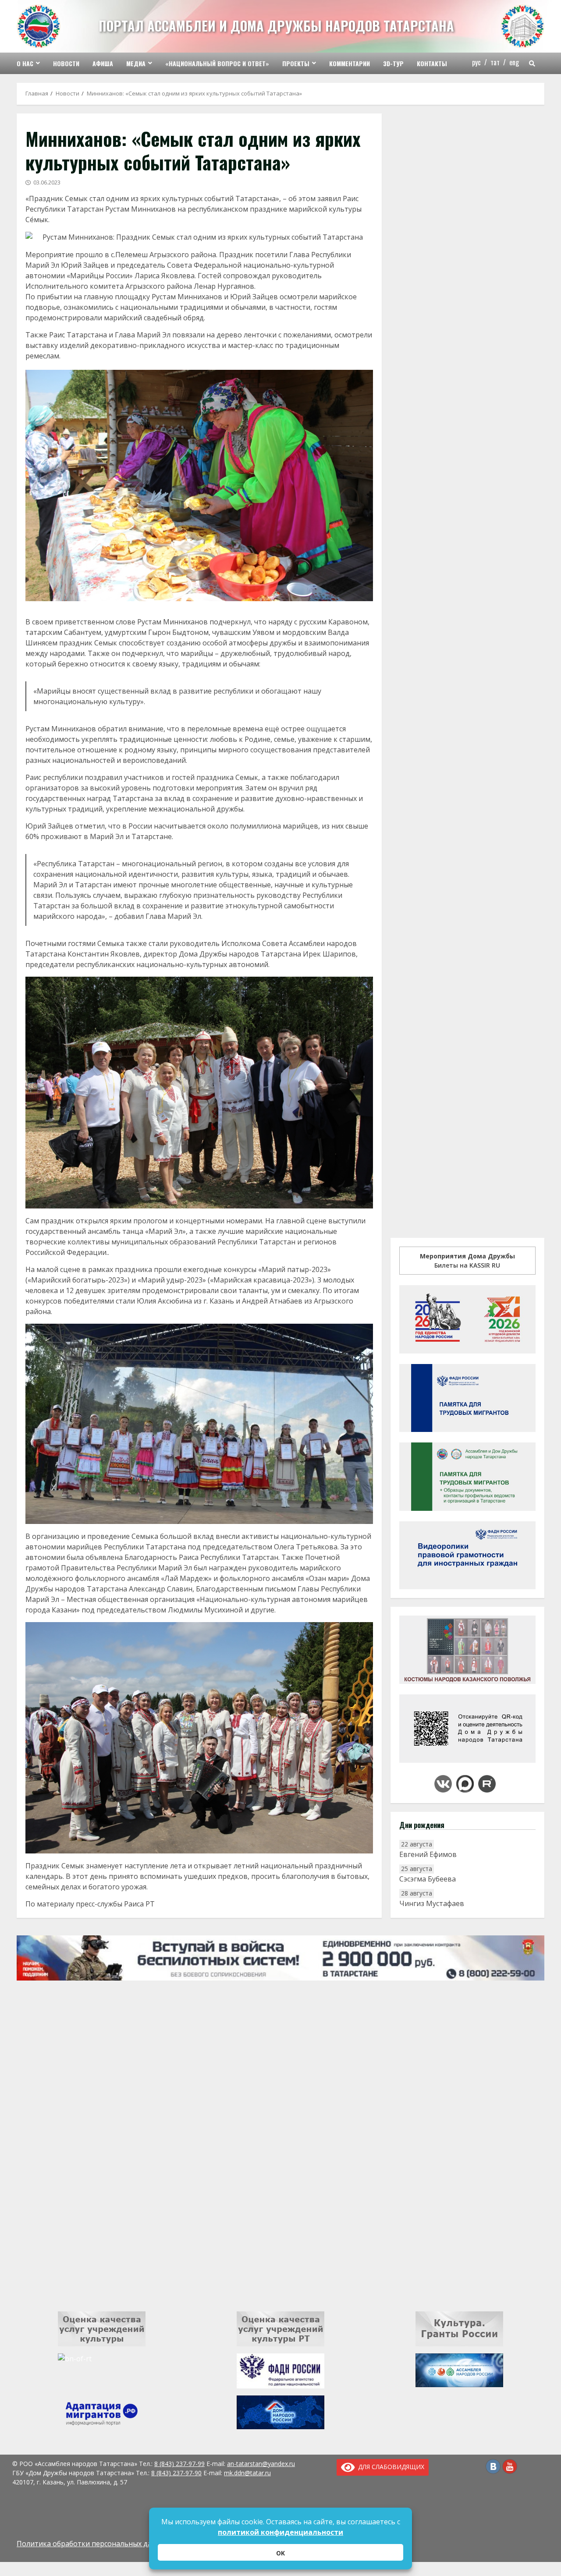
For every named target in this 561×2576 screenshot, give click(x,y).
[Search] (532, 64)
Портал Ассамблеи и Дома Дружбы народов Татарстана (276, 26)
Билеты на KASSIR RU (467, 1261)
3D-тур (393, 63)
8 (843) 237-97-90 (176, 2473)
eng (514, 62)
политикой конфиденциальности (280, 2532)
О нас (25, 63)
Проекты (296, 63)
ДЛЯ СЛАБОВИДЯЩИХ (390, 2467)
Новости (66, 63)
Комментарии (350, 63)
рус (476, 62)
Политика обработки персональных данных (93, 2544)
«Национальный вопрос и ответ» (217, 63)
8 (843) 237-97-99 (179, 2464)
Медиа (136, 63)
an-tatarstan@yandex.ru (261, 2464)
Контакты (432, 63)
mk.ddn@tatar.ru (247, 2473)
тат (495, 62)
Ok (280, 2553)
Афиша (103, 63)
